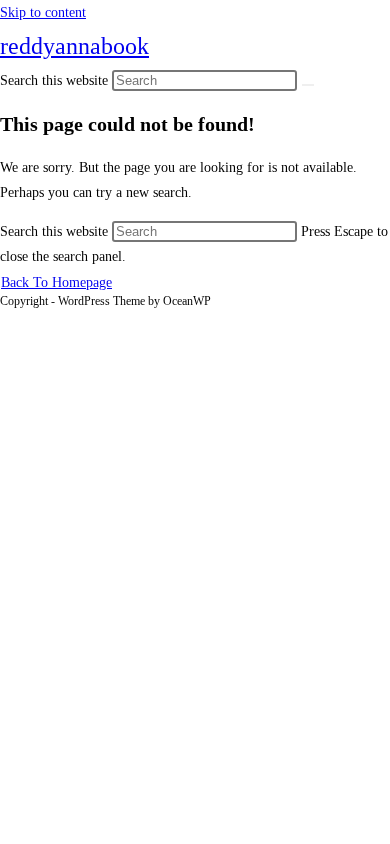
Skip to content (43, 12)
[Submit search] (308, 85)
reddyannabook (74, 46)
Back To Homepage (56, 282)
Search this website (56, 231)
